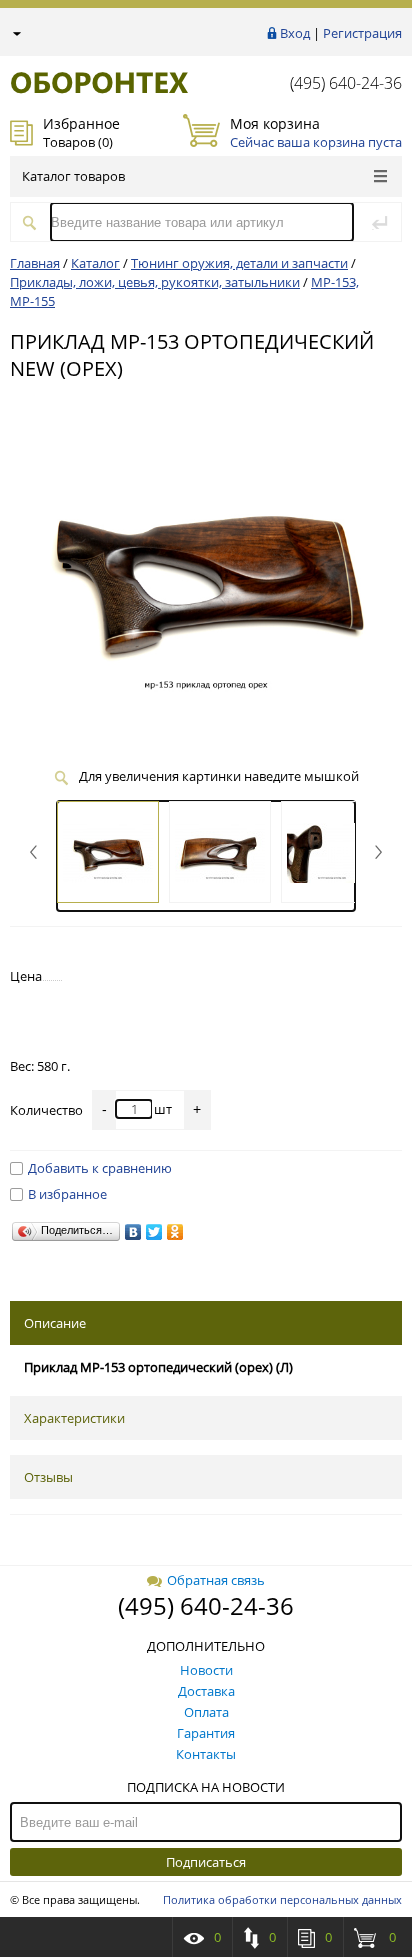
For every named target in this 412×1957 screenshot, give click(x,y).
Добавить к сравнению (100, 1168)
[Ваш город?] (15, 33)
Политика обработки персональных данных (282, 1899)
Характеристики (74, 1418)
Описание (55, 1323)
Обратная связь (216, 1580)
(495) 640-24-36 (346, 83)
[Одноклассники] (175, 1232)
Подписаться (206, 1862)
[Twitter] (154, 1232)
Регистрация (362, 33)
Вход (295, 33)
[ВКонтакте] (133, 1232)
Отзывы (48, 1477)
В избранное (67, 1194)
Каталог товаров (73, 176)
